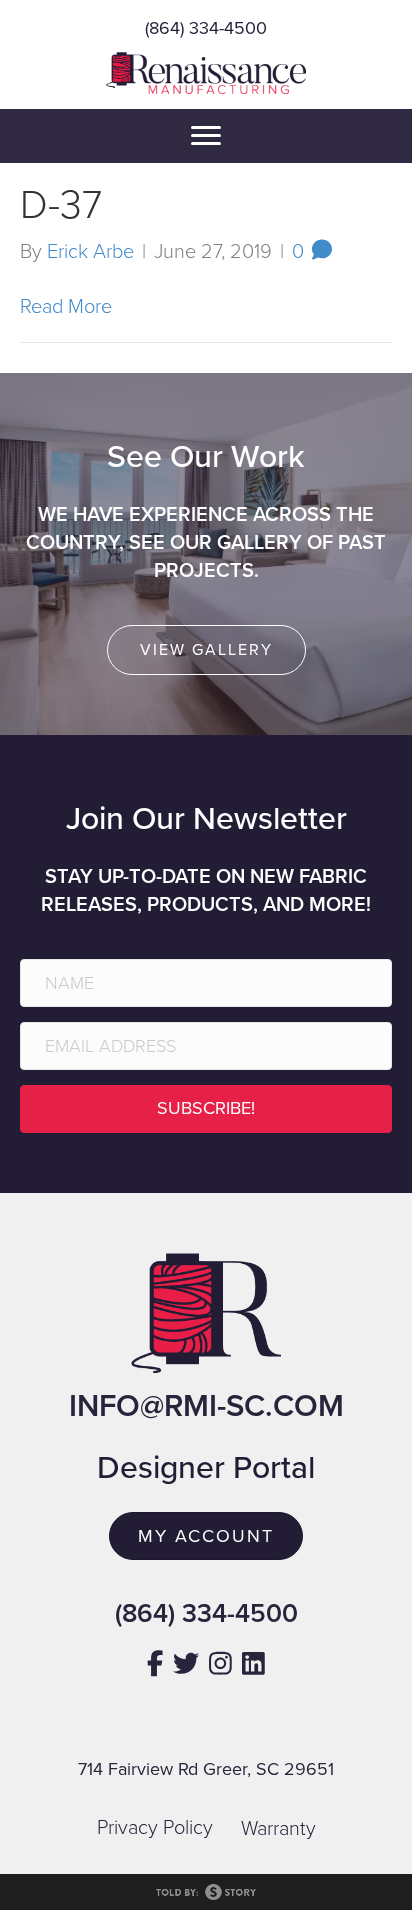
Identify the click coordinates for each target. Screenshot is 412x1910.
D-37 (61, 205)
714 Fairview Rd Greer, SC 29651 (206, 1769)
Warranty (278, 1829)
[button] (206, 1109)
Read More (66, 307)
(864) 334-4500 (206, 28)
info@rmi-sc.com (206, 1406)
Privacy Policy (155, 1828)
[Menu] (206, 136)
